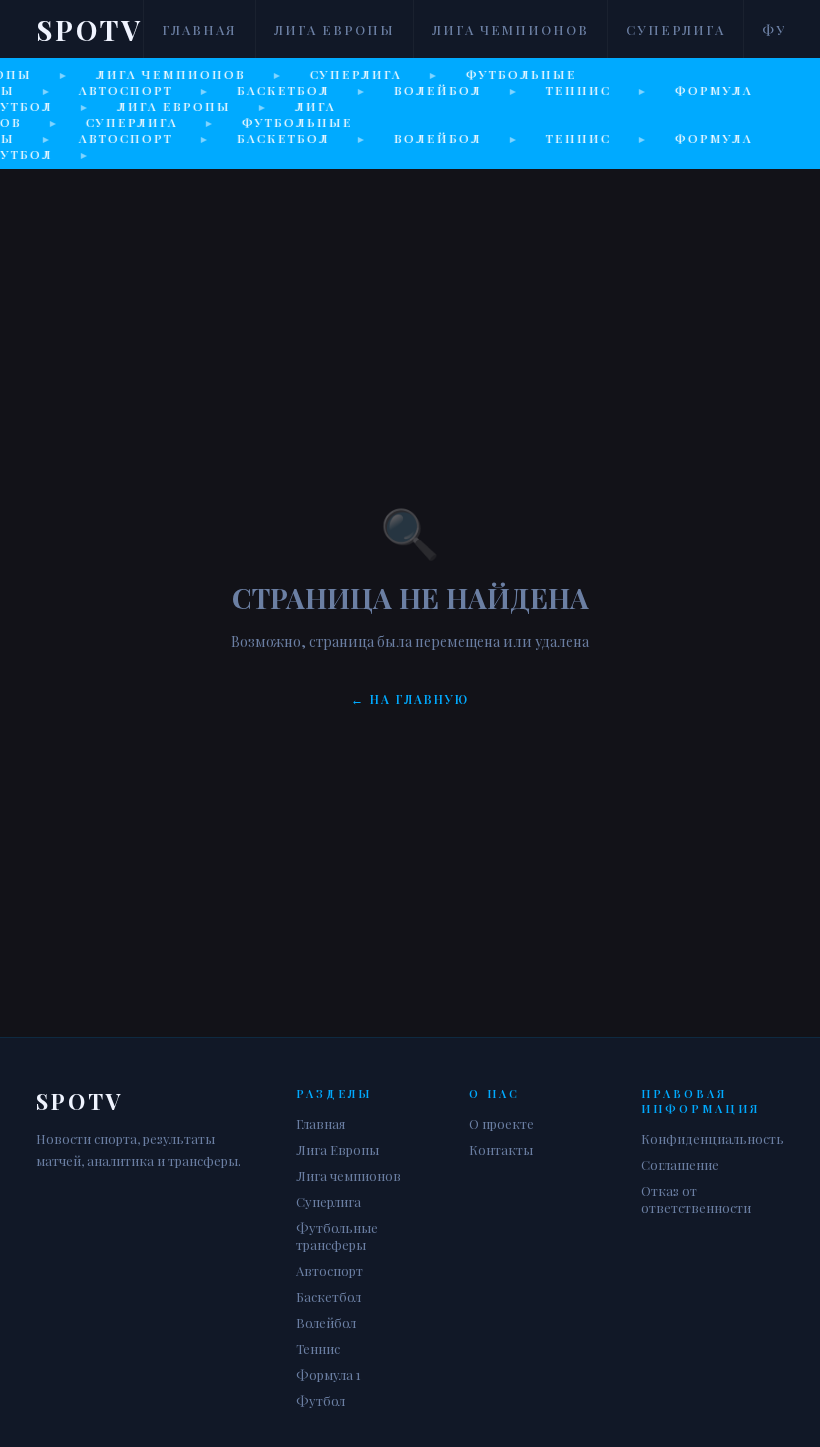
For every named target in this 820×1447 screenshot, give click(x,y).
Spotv (89, 29)
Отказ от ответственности (696, 1199)
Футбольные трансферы (337, 1236)
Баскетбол (328, 1296)
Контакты (501, 1149)
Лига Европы (334, 29)
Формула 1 (328, 1374)
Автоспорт (329, 1270)
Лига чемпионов (510, 29)
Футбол (320, 1400)
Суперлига (675, 29)
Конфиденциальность (712, 1138)
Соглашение (680, 1164)
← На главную (410, 699)
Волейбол (326, 1322)
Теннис (318, 1348)
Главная (199, 29)
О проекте (501, 1123)
